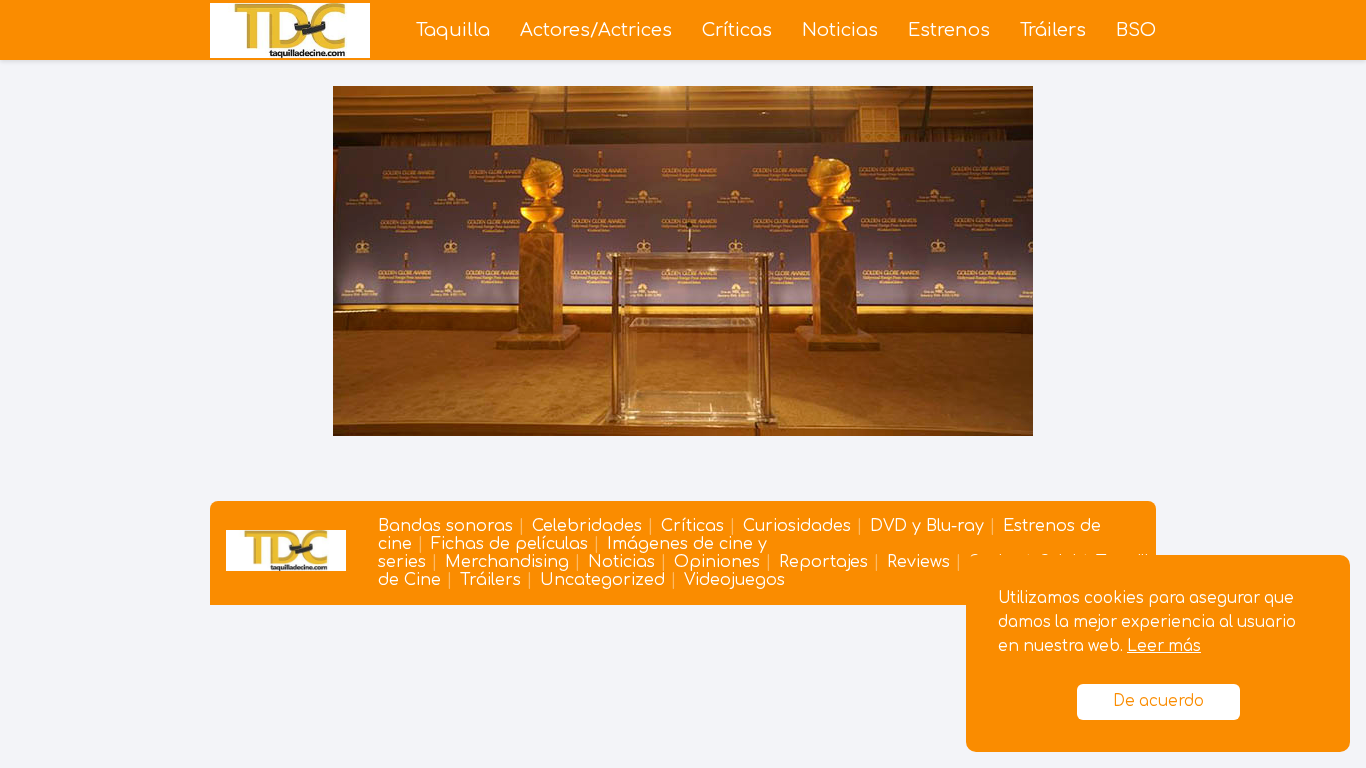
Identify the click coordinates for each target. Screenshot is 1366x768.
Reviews (918, 562)
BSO (1136, 30)
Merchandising (507, 562)
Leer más (1164, 646)
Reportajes (823, 562)
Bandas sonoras (445, 526)
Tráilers (1053, 30)
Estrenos (949, 30)
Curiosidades (797, 526)
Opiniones (717, 562)
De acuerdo (1158, 701)
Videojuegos (734, 580)
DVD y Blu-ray (927, 526)
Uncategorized (602, 580)
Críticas (737, 30)
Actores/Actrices (596, 30)
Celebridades (587, 526)
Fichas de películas (509, 544)
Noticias (840, 30)
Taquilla (453, 30)
